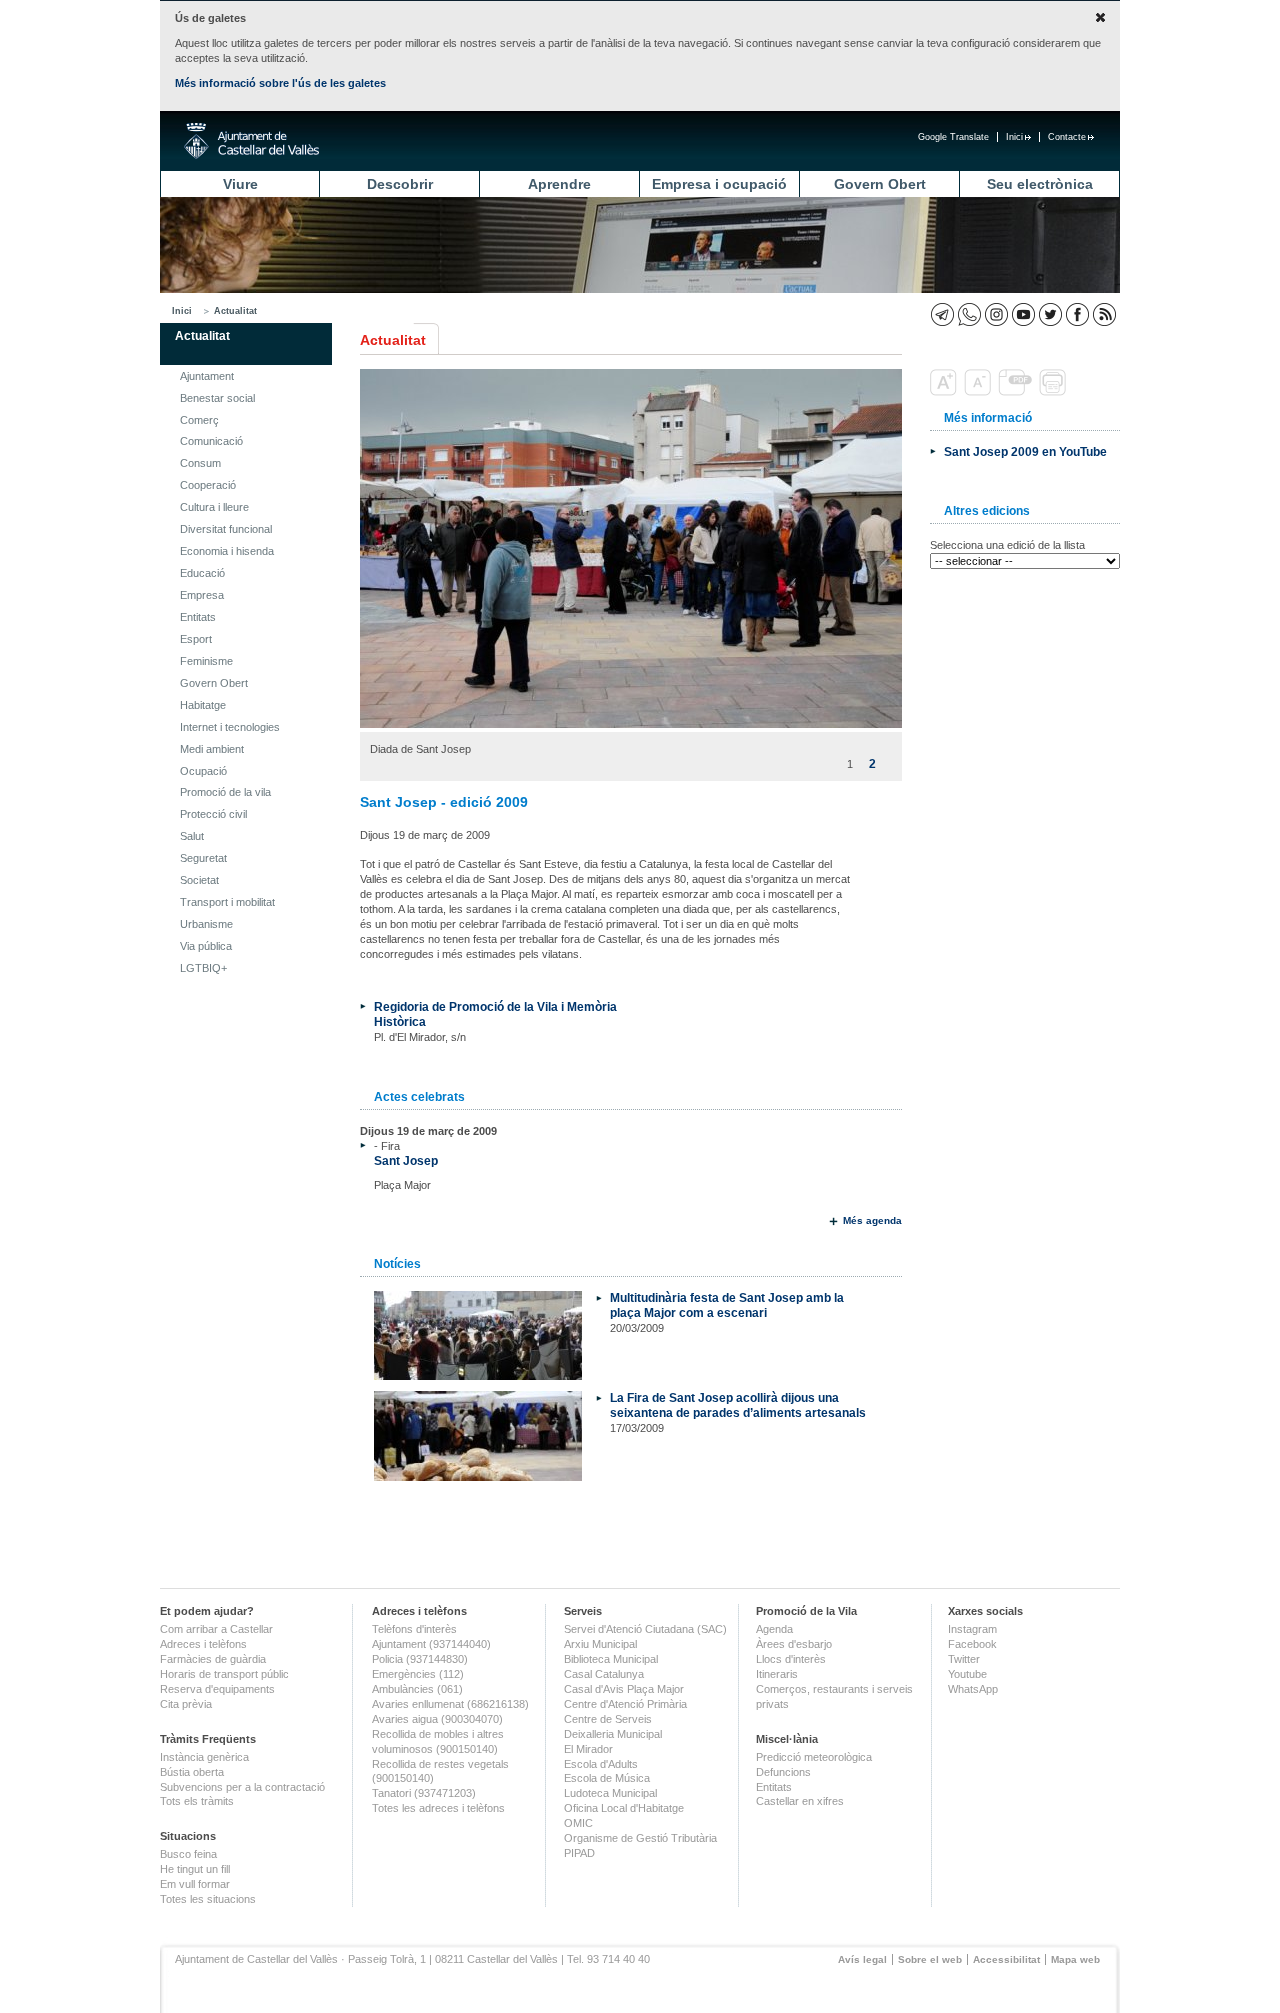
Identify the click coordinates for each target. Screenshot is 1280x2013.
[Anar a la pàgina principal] (251, 141)
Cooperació (208, 485)
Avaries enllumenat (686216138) (450, 1704)
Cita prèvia (186, 1704)
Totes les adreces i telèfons (438, 1808)
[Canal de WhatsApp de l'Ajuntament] (969, 314)
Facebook (972, 1644)
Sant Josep (406, 1160)
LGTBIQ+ (203, 968)
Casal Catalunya (604, 1674)
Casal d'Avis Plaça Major (624, 1689)
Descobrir (400, 184)
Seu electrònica (1040, 184)
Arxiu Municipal (600, 1644)
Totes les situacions (208, 1899)
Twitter (964, 1659)
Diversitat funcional (226, 529)
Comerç (199, 420)
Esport (196, 639)
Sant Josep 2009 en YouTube (1025, 451)
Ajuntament (207, 376)
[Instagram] (996, 314)
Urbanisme (206, 924)
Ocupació (203, 771)
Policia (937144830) (420, 1659)
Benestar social (217, 398)
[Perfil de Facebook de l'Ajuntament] (1077, 314)
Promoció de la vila (225, 792)
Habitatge (203, 705)
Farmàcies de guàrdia (213, 1659)
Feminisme (206, 661)
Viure (240, 184)
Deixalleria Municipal (613, 1734)
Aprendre (559, 184)
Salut (192, 836)
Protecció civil (213, 814)
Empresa (202, 595)
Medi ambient (212, 749)
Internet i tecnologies (230, 727)
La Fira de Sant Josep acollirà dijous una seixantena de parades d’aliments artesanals (738, 1405)
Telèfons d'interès (414, 1629)
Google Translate (953, 137)
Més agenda (872, 1220)
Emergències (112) (418, 1674)
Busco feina (188, 1854)
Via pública (206, 946)
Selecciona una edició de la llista (1007, 545)
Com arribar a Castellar (216, 1629)
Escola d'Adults (601, 1764)
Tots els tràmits (197, 1801)
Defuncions (783, 1772)
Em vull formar (195, 1884)
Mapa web (1075, 1959)
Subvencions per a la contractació (242, 1787)
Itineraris (777, 1674)
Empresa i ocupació (719, 184)
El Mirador (588, 1749)
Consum (200, 463)
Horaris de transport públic (224, 1674)
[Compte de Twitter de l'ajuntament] (1050, 314)
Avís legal (862, 1959)
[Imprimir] (1054, 392)
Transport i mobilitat (227, 902)
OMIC (578, 1823)
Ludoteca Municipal (610, 1793)
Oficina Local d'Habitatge (624, 1808)
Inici (1014, 137)
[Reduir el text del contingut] (979, 392)
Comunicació (211, 441)
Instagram (972, 1629)
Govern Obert (880, 184)
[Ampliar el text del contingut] (945, 392)
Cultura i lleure (214, 507)
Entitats (198, 617)
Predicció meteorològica (814, 1757)
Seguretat (203, 858)
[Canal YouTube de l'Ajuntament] (1023, 314)
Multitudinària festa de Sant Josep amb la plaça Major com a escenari (727, 1305)
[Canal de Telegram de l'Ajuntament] (942, 314)
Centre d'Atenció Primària (625, 1704)
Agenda (774, 1629)
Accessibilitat (1006, 1959)
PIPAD (579, 1853)
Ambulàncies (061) (417, 1689)
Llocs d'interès (791, 1659)
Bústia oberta (192, 1772)
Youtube (967, 1674)
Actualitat (235, 311)
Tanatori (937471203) (424, 1793)
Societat (199, 880)
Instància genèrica (204, 1757)
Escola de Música (607, 1778)
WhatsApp (973, 1689)
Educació (202, 573)
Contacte (1067, 137)
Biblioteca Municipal (611, 1659)
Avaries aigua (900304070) (437, 1719)
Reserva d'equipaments (217, 1689)
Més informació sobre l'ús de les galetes (280, 83)
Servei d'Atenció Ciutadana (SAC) (645, 1629)
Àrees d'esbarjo (794, 1644)
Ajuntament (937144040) (431, 1644)
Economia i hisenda (227, 551)
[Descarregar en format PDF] (1017, 392)
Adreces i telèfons (203, 1644)
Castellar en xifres (800, 1801)
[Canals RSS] (1104, 314)
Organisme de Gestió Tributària (640, 1838)
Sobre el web (930, 1959)
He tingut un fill (195, 1869)
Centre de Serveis (608, 1719)
